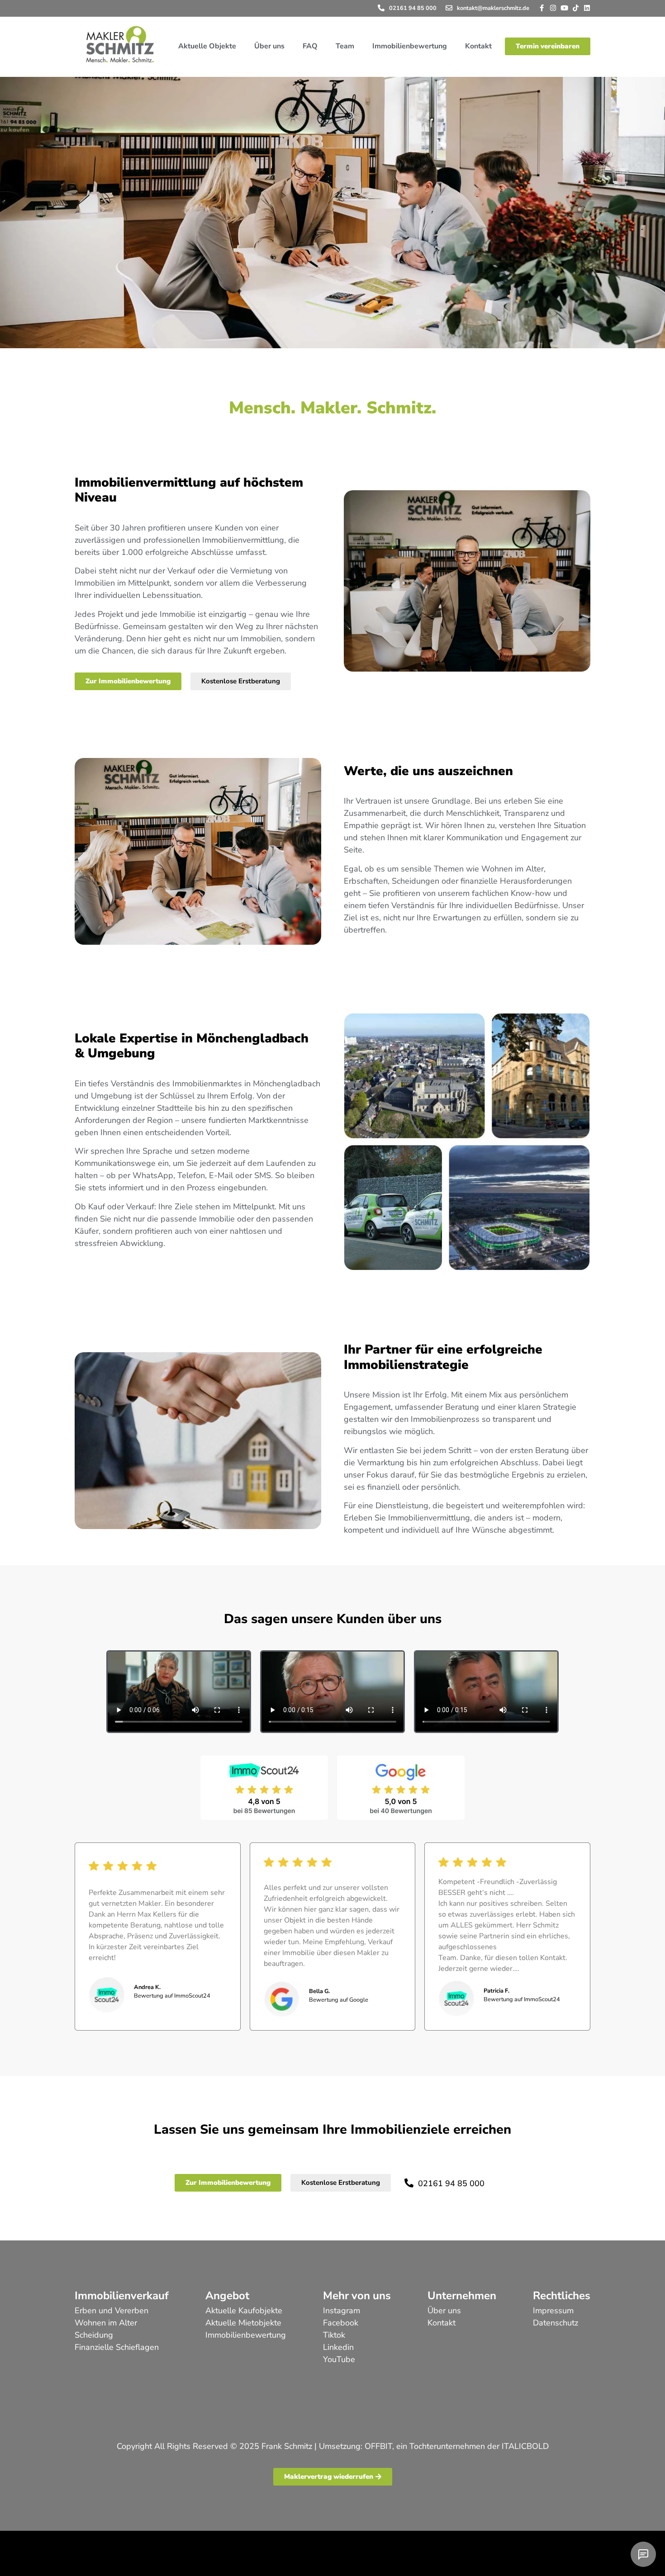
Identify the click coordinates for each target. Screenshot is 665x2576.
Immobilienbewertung (410, 46)
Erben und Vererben (112, 2311)
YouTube (339, 2359)
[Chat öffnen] (643, 2554)
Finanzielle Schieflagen (117, 2347)
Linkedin (338, 2347)
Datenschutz (556, 2323)
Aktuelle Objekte (207, 46)
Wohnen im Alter (106, 2323)
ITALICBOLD (525, 2446)
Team (345, 46)
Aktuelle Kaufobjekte (244, 2311)
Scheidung (94, 2335)
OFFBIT (378, 2446)
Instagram (342, 2311)
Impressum (553, 2311)
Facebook (341, 2323)
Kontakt (478, 46)
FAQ (310, 46)
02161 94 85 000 (413, 8)
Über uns (269, 46)
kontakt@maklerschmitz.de (493, 8)
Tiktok (334, 2335)
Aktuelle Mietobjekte (243, 2323)
